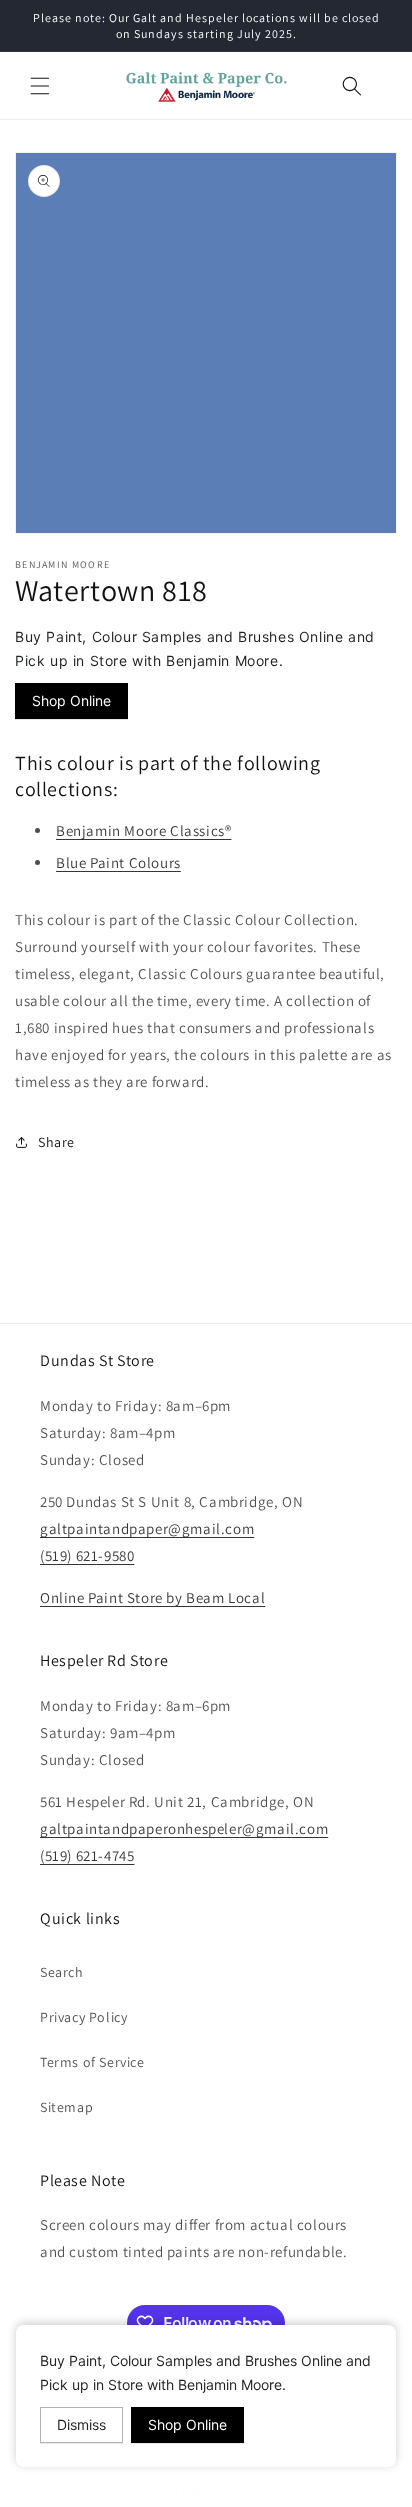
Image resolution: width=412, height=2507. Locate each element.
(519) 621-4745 (87, 1855)
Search (62, 1972)
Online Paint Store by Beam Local (152, 1597)
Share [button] (56, 1142)
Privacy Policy (83, 2017)
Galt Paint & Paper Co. (173, 2490)
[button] (40, 86)
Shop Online (71, 700)
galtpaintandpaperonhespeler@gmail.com (184, 1828)
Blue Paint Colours (118, 862)
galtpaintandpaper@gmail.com (147, 1528)
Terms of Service (92, 2062)
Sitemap (66, 2107)
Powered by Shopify (286, 2490)
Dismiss (81, 2424)
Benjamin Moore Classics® (143, 830)
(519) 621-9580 (87, 1555)
